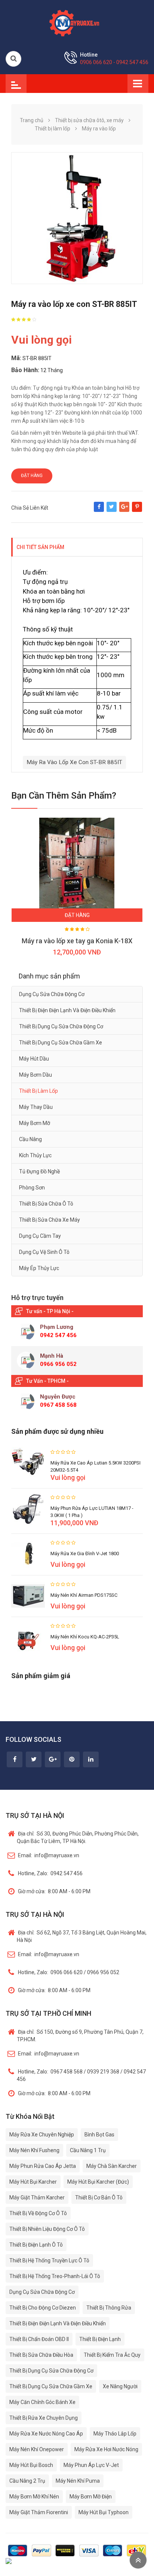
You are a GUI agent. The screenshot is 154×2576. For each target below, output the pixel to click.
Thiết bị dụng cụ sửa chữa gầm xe (61, 1043)
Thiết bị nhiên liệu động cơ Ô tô (47, 2229)
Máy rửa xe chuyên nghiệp (42, 2135)
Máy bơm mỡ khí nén (34, 2497)
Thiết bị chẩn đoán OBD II (39, 2339)
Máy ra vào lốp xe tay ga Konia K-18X (77, 941)
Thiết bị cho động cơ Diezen (43, 2308)
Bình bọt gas (99, 2135)
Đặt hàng (32, 476)
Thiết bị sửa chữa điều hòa (41, 2355)
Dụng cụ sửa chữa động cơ (52, 994)
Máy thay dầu (36, 1107)
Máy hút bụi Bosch (31, 2465)
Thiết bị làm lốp (38, 1091)
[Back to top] (138, 2560)
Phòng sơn (32, 1188)
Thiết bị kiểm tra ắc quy (112, 2355)
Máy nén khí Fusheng (34, 2150)
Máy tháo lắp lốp (115, 2434)
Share (99, 510)
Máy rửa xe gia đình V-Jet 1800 (85, 1554)
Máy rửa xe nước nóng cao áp (46, 2434)
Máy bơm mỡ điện (91, 2497)
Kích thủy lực (35, 1155)
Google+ (124, 510)
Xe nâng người (120, 2386)
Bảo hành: (25, 370)
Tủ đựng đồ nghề (39, 1171)
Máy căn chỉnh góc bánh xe (42, 2402)
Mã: (16, 358)
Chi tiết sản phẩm (40, 547)
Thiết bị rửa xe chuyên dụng (44, 2418)
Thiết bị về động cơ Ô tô (38, 2213)
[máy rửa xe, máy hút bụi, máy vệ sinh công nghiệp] (77, 22)
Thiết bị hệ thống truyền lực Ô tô (49, 2260)
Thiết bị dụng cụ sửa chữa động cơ (61, 1026)
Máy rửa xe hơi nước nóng (106, 2449)
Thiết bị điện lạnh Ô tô (36, 2245)
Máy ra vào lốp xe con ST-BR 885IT (74, 762)
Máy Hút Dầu (34, 1059)
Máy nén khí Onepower (37, 2449)
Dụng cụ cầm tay (40, 1236)
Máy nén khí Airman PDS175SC (84, 1595)
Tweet (112, 510)
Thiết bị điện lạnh (100, 2339)
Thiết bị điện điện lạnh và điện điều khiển (67, 1010)
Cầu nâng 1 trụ (88, 2150)
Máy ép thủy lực (39, 1268)
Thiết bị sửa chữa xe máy (50, 1220)
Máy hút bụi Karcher (33, 2182)
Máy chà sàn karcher (112, 2166)
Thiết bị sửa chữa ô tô (46, 1204)
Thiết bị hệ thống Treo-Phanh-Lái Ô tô (55, 2276)
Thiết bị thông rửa (109, 2308)
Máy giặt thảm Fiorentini (39, 2512)
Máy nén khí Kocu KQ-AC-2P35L (85, 1637)
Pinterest (137, 510)
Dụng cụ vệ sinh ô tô (44, 1252)
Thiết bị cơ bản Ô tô (99, 2198)
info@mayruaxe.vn (49, 1855)
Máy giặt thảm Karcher (37, 2198)
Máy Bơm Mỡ (35, 1123)
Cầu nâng (30, 1139)
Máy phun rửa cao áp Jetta (43, 2166)
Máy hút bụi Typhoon (104, 2512)
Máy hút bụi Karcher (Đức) (98, 2182)
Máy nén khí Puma (78, 2481)
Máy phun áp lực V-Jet (91, 2465)
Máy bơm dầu (36, 1075)
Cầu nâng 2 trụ (27, 2481)
